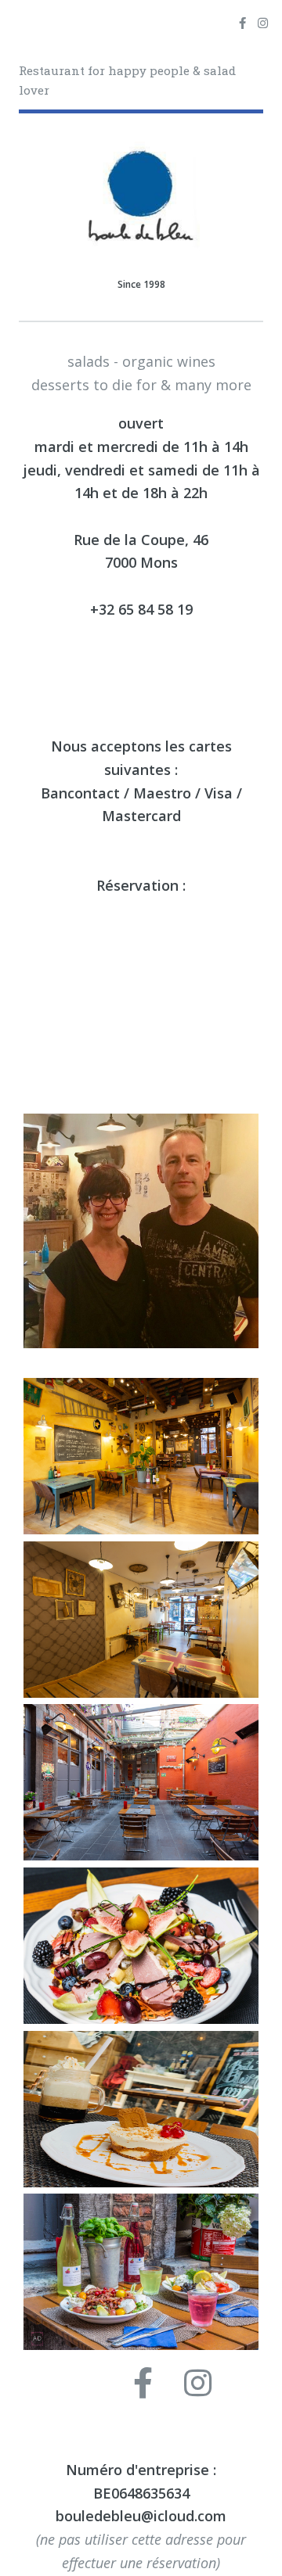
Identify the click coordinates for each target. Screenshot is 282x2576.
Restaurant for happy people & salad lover (127, 80)
